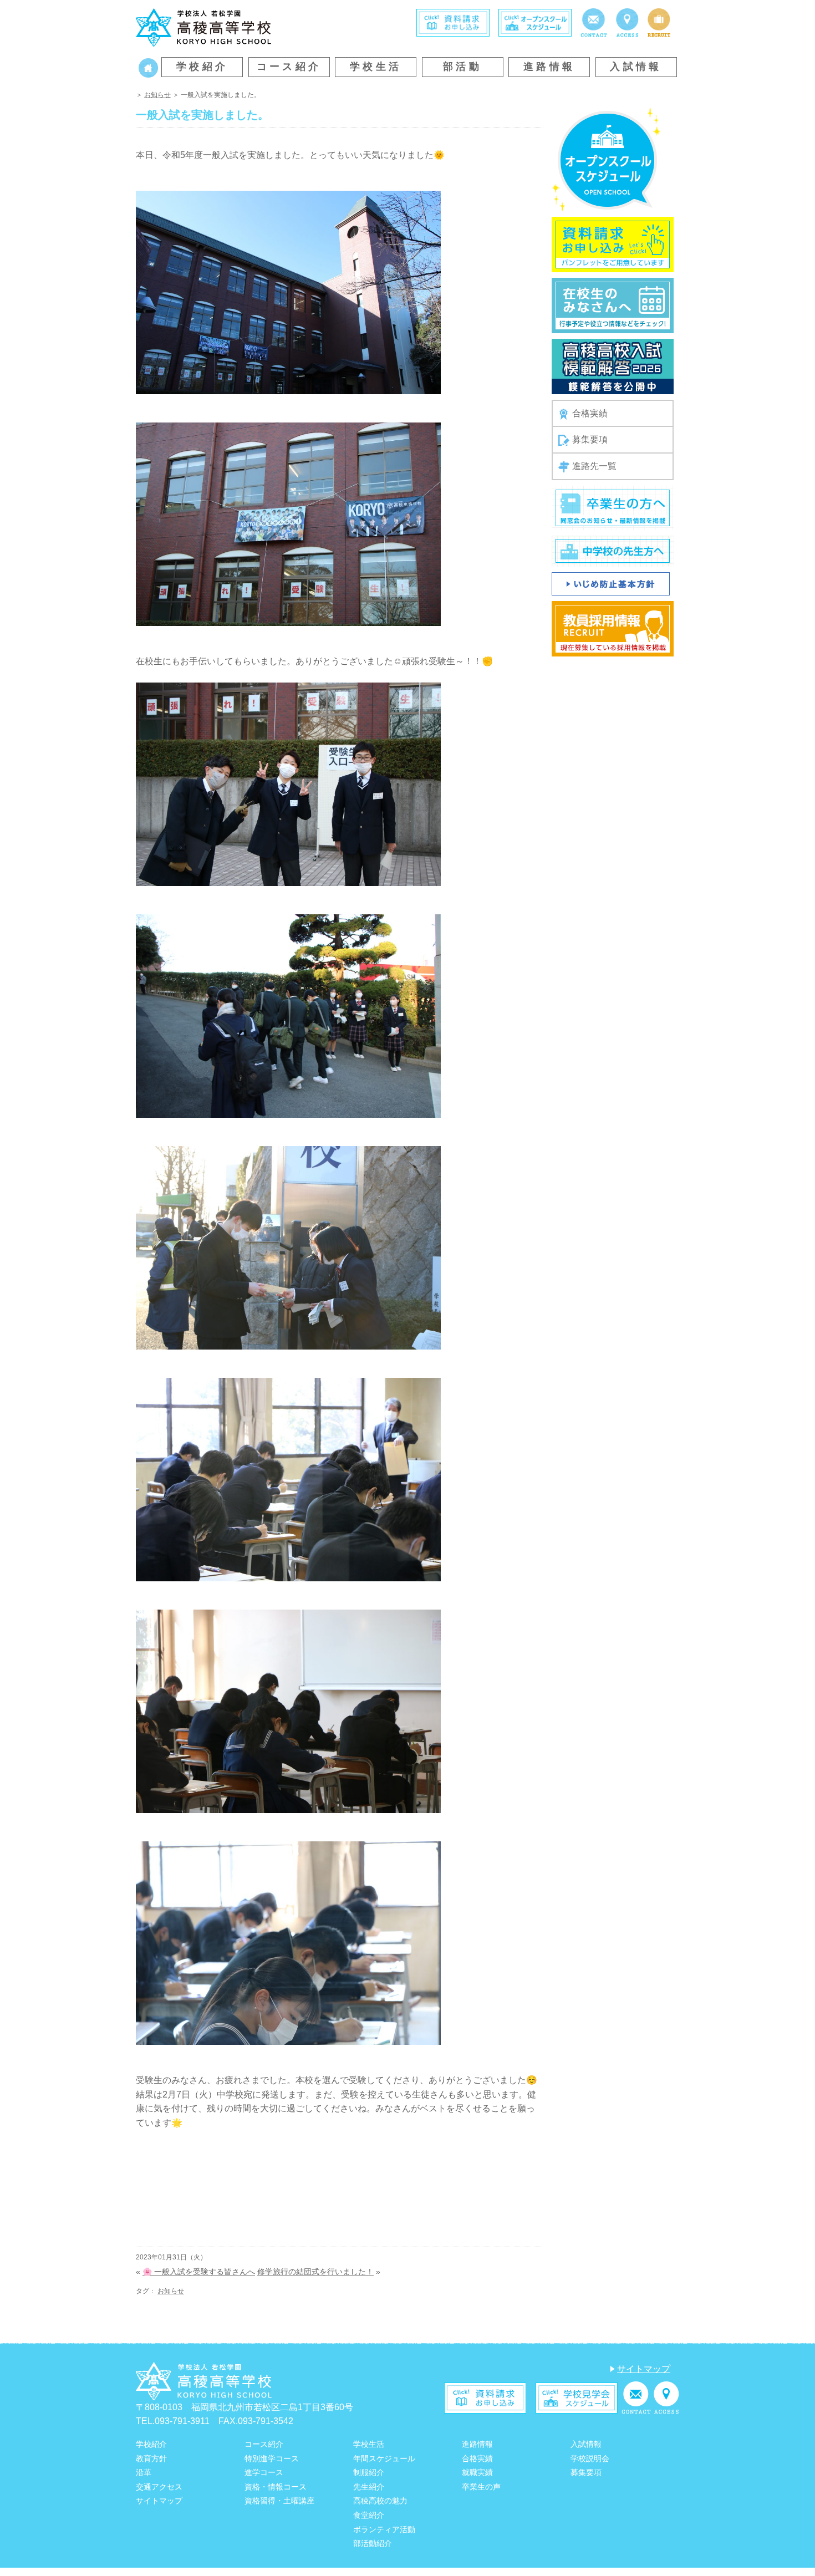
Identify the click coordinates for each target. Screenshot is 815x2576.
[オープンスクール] (535, 22)
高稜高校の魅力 (380, 2501)
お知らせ (157, 95)
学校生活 (376, 67)
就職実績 (477, 2472)
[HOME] (148, 67)
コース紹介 (289, 67)
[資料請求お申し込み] (613, 244)
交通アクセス (159, 2487)
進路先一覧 (594, 466)
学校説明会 (590, 2458)
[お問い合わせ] (594, 22)
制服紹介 (369, 2472)
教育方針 (151, 2458)
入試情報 (636, 67)
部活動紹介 (373, 2543)
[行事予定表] (613, 305)
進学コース (264, 2472)
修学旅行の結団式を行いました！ (315, 2272)
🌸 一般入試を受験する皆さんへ (199, 2272)
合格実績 (590, 413)
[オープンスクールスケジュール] (606, 159)
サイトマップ (644, 2369)
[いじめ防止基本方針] (611, 583)
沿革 (144, 2472)
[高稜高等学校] (203, 26)
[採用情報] (659, 22)
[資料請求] (453, 22)
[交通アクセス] (627, 22)
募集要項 (590, 439)
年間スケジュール (384, 2458)
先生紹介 (369, 2487)
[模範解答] (613, 366)
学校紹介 (202, 67)
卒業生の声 (481, 2487)
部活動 (462, 67)
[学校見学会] (577, 2397)
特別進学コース (272, 2458)
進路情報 (549, 67)
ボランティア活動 (384, 2529)
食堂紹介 (369, 2515)
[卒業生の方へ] (613, 507)
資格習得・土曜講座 (279, 2501)
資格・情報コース (276, 2487)
